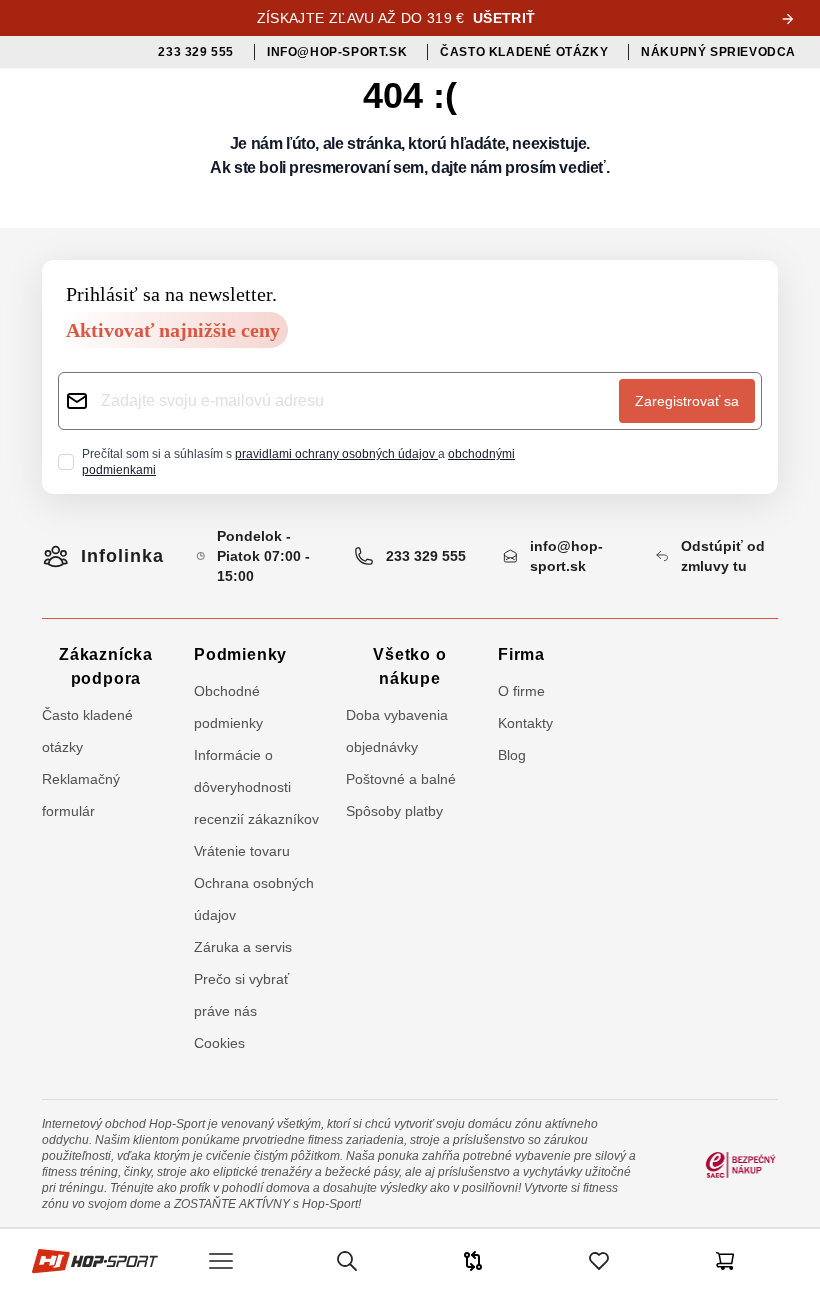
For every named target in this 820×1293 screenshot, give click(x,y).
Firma (521, 654)
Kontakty (525, 723)
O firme (521, 691)
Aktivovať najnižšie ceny (173, 330)
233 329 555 (426, 556)
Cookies (219, 1043)
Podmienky (240, 654)
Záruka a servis (243, 947)
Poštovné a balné (401, 779)
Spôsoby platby (394, 811)
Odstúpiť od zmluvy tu (723, 556)
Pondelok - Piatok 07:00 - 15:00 (263, 556)
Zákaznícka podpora (106, 666)
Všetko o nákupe (409, 666)
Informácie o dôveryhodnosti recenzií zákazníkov (256, 787)
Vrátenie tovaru (242, 851)
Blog (512, 755)
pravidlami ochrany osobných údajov (336, 454)
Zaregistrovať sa (687, 401)
